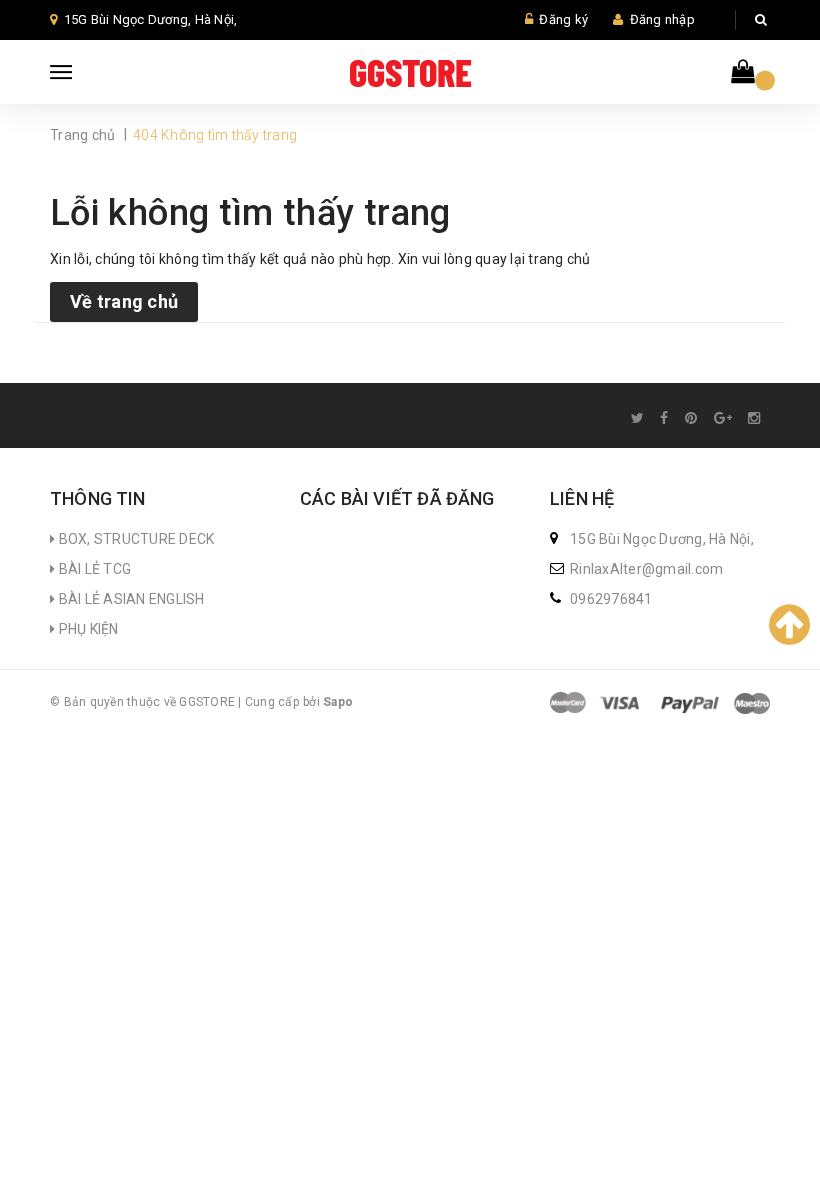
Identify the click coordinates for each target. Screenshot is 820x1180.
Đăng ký (563, 19)
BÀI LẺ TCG (93, 569)
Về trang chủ (124, 301)
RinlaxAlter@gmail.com (646, 569)
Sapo (338, 702)
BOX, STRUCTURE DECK (134, 539)
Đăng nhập (662, 19)
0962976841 (611, 599)
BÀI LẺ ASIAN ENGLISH (129, 599)
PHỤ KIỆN (86, 629)
